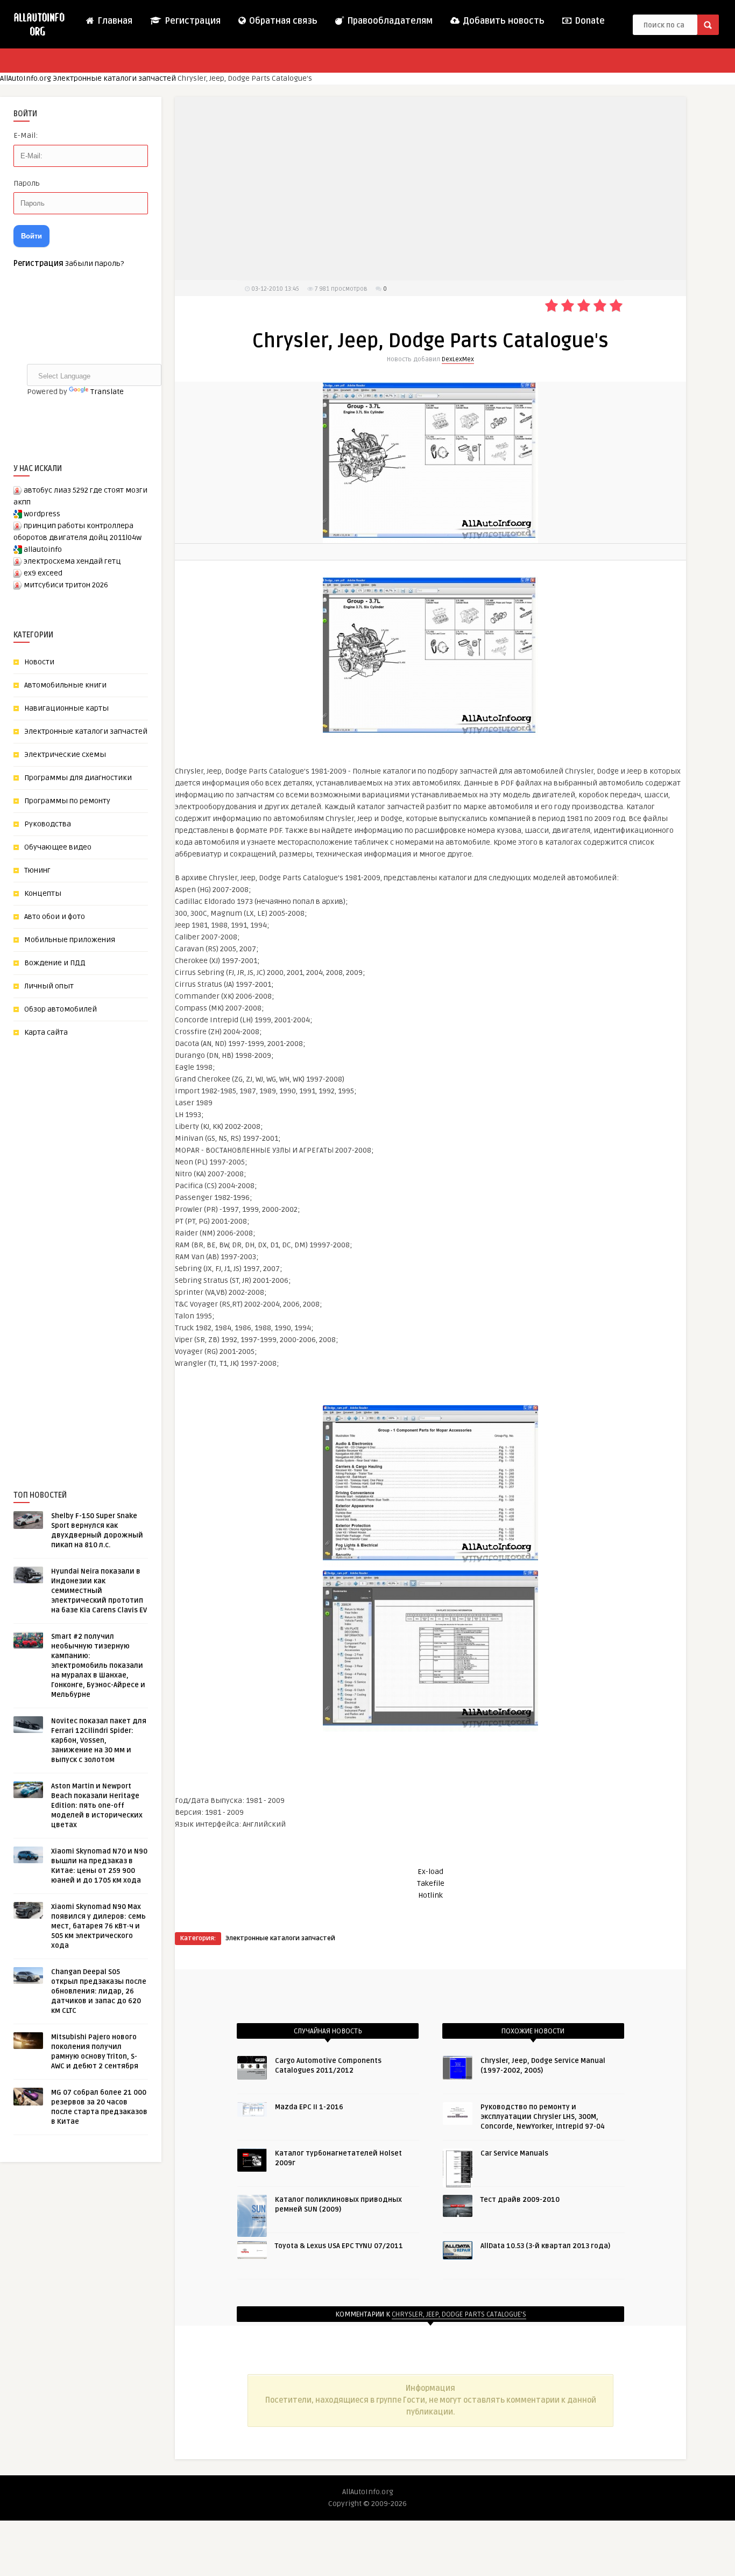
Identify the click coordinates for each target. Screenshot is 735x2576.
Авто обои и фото (55, 917)
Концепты (43, 893)
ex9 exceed (43, 573)
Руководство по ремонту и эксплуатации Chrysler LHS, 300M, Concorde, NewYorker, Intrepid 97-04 (543, 2117)
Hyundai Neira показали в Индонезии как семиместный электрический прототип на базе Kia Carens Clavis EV (99, 1591)
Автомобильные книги (65, 685)
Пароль (27, 183)
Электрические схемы (65, 754)
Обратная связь (282, 21)
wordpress (42, 514)
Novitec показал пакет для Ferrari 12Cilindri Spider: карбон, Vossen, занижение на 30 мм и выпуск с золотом (99, 1740)
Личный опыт (49, 986)
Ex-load (430, 1872)
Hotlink (430, 1895)
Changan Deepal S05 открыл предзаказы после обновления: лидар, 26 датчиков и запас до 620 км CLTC (99, 1991)
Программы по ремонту (67, 801)
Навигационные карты (66, 708)
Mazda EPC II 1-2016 (309, 2107)
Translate (107, 392)
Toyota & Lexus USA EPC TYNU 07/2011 (339, 2246)
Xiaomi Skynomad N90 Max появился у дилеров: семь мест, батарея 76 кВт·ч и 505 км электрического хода (98, 1926)
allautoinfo (43, 549)
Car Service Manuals (514, 2153)
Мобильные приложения (70, 940)
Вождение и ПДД (55, 963)
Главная (114, 21)
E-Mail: (26, 135)
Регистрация (192, 21)
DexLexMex (458, 359)
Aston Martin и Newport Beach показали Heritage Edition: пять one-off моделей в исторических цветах (97, 1806)
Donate (589, 21)
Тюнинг (37, 870)
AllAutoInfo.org (26, 78)
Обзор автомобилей (61, 1009)
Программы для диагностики (78, 778)
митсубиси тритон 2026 (66, 585)
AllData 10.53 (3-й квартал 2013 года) (545, 2246)
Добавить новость (503, 21)
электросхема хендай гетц (72, 561)
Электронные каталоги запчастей (114, 78)
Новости (39, 662)
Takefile (431, 1883)
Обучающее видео (58, 847)
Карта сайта (46, 1032)
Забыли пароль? (94, 264)
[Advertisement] (94, 1246)
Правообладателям (389, 21)
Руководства (48, 824)
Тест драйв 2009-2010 (520, 2200)
